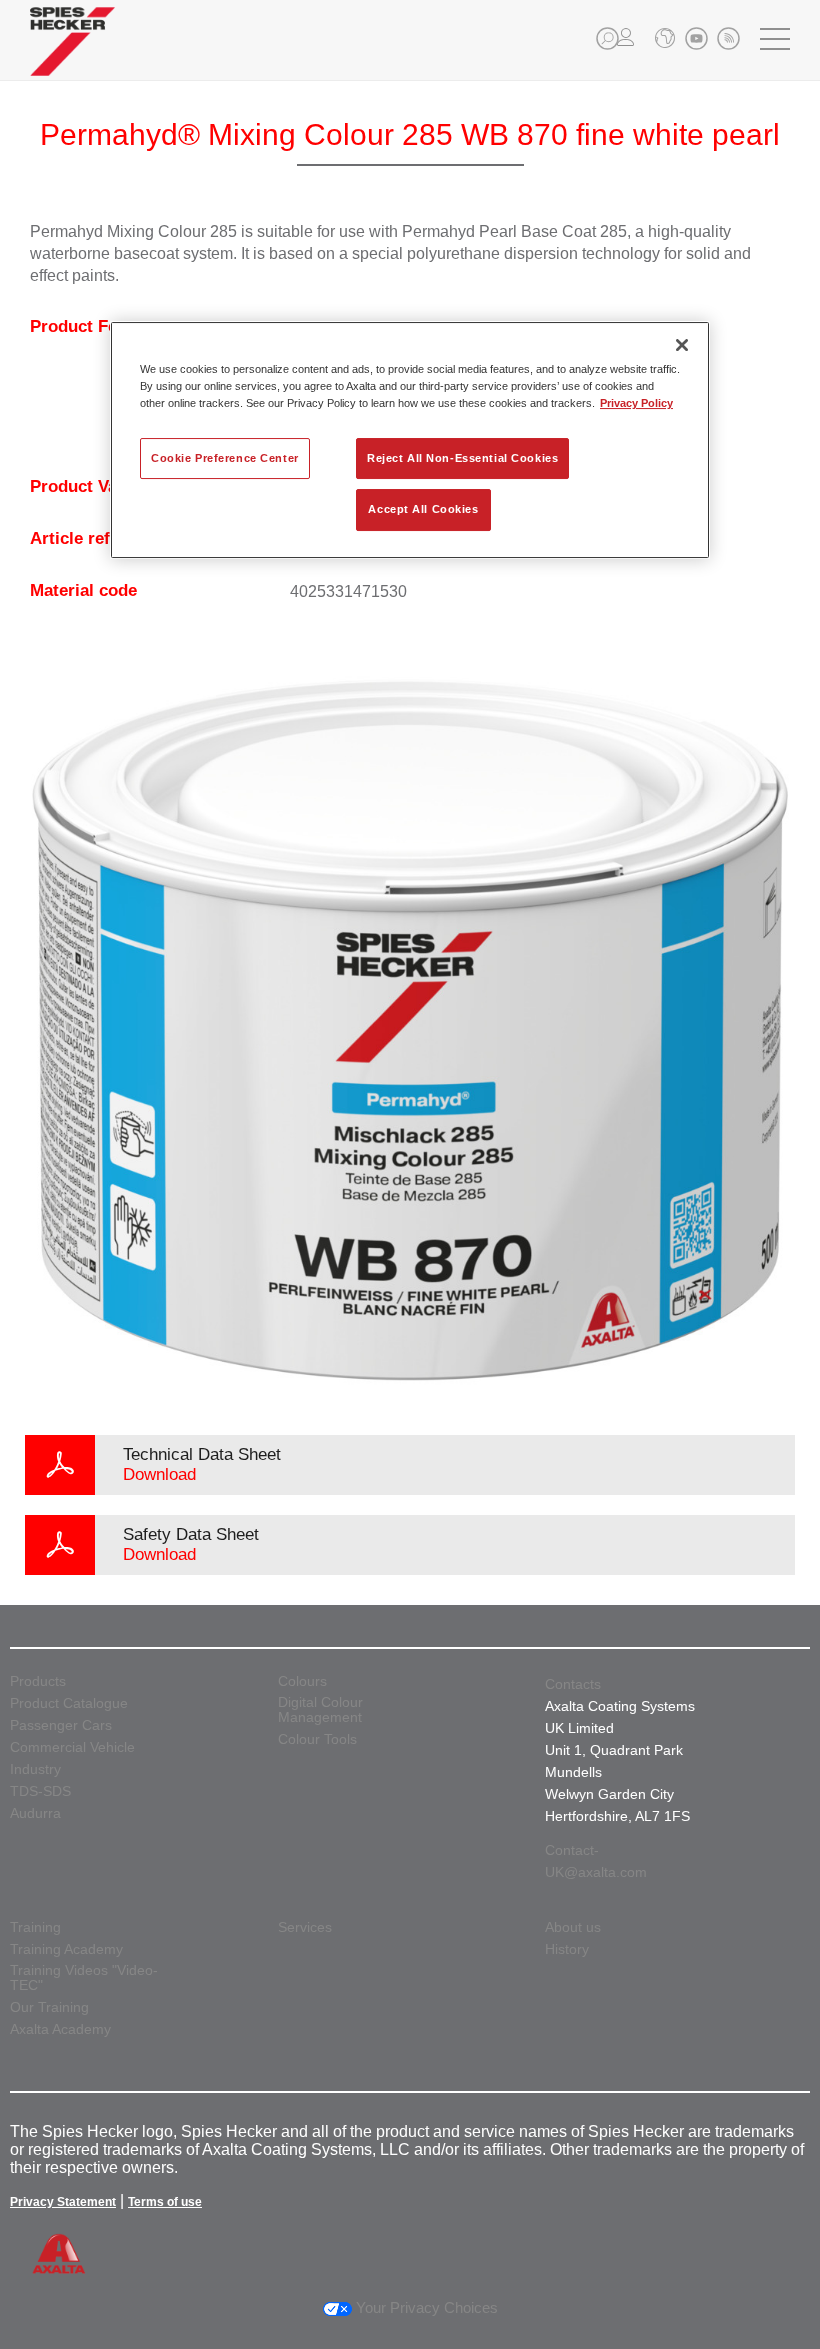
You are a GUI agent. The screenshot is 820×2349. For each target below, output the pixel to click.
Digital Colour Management (320, 1710)
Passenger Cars (61, 1725)
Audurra (35, 1813)
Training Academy (66, 1949)
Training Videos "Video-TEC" (84, 1978)
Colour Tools (317, 1739)
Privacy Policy (636, 404)
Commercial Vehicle (72, 1747)
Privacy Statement (63, 2202)
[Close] (682, 345)
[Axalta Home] (72, 56)
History (567, 1949)
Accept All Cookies (423, 510)
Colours (302, 1681)
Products (38, 1681)
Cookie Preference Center (225, 458)
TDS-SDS (40, 1791)
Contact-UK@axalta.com (596, 1861)
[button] (607, 38)
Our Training (49, 2007)
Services (305, 1927)
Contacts (573, 1684)
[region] (410, 440)
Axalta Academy (60, 2029)
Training (35, 1927)
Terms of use (165, 2202)
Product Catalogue (69, 1703)
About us (573, 1927)
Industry (35, 1769)
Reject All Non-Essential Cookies (462, 458)
